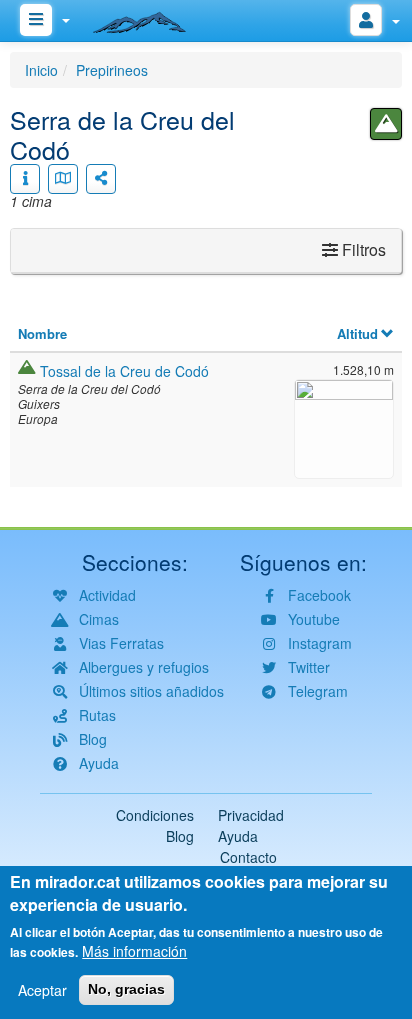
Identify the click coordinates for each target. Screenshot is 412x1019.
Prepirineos (112, 70)
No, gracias (126, 989)
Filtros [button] (362, 249)
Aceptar (42, 990)
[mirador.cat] (150, 18)
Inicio (41, 70)
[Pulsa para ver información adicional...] (25, 179)
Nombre (42, 333)
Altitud (357, 333)
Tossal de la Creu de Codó (124, 371)
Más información (134, 951)
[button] (344, 426)
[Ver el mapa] (63, 179)
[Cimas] (386, 124)
